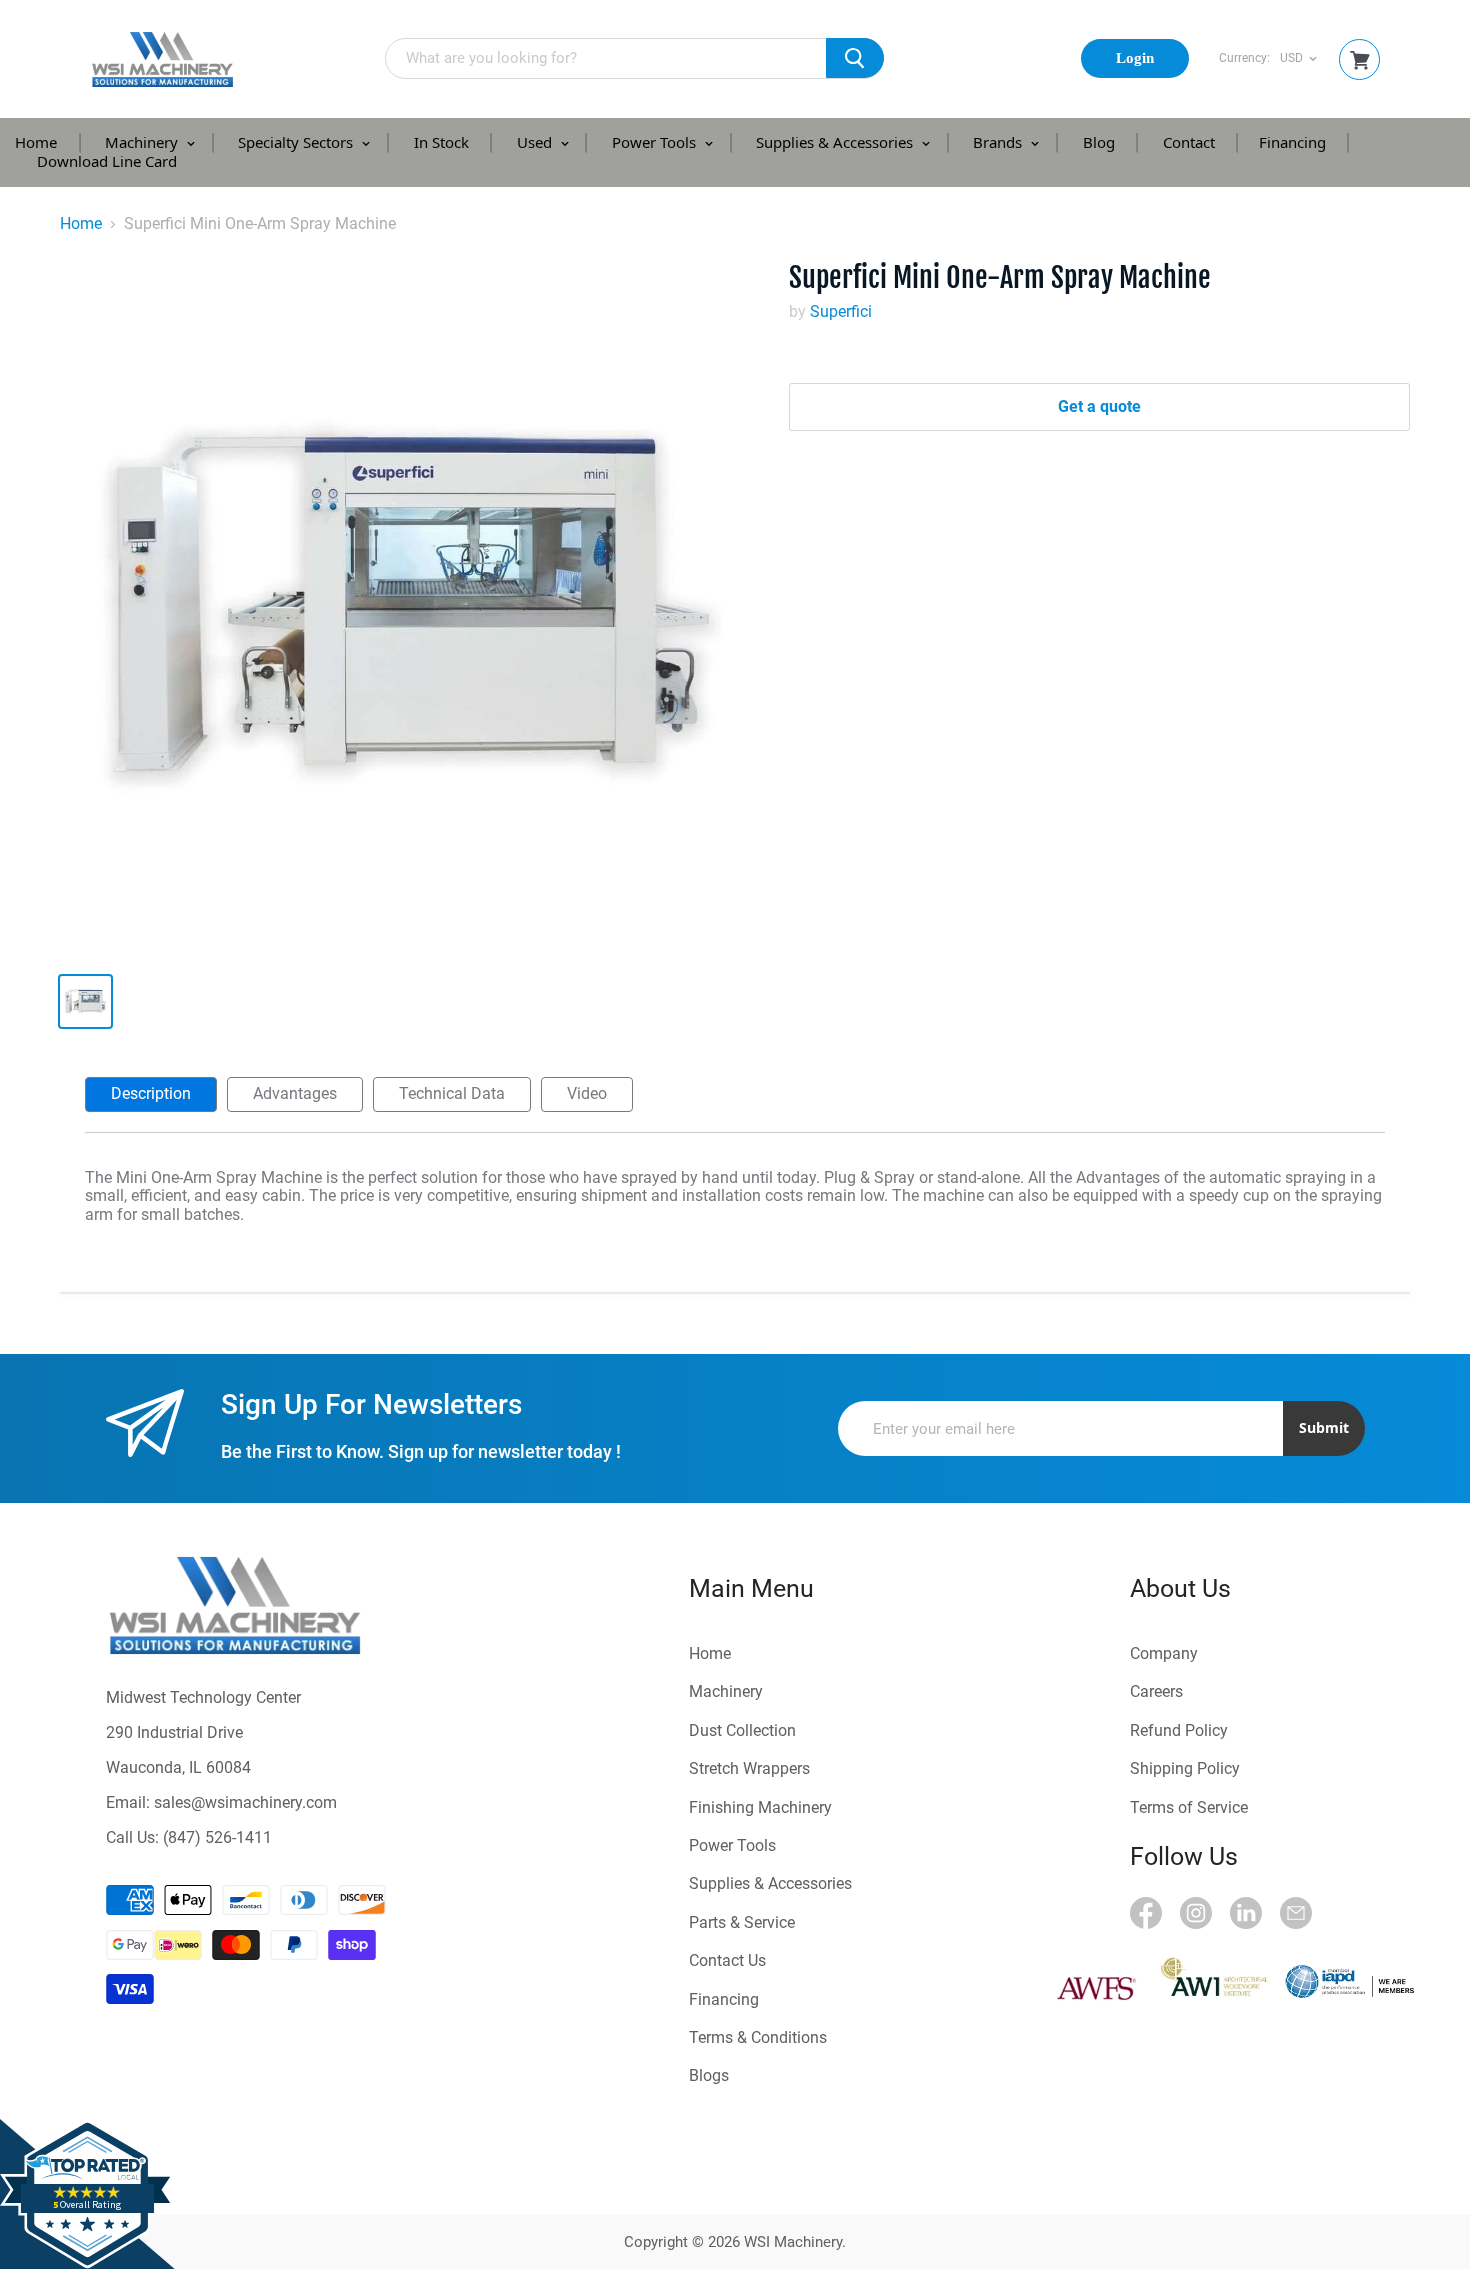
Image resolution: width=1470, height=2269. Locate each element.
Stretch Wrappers (749, 1768)
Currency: (1244, 58)
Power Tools (656, 142)
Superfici (841, 311)
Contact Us (727, 1960)
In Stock (441, 142)
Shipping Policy (1185, 1768)
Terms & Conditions (758, 2037)
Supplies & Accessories (836, 142)
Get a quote (1099, 406)
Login (1135, 58)
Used (536, 142)
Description (151, 1093)
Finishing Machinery (760, 1807)
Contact (1189, 142)
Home (36, 142)
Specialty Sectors (297, 142)
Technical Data (452, 1093)
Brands (999, 142)
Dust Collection (742, 1730)
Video (587, 1093)
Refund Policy (1179, 1730)
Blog (1099, 142)
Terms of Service (1189, 1807)
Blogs (709, 2075)
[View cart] (1360, 60)
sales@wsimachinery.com (245, 1802)
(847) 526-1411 (217, 1837)
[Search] (855, 58)
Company (1164, 1653)
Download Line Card (107, 161)
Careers (1156, 1691)
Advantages (295, 1093)
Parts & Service (742, 1922)
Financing (1292, 142)
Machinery (143, 142)
